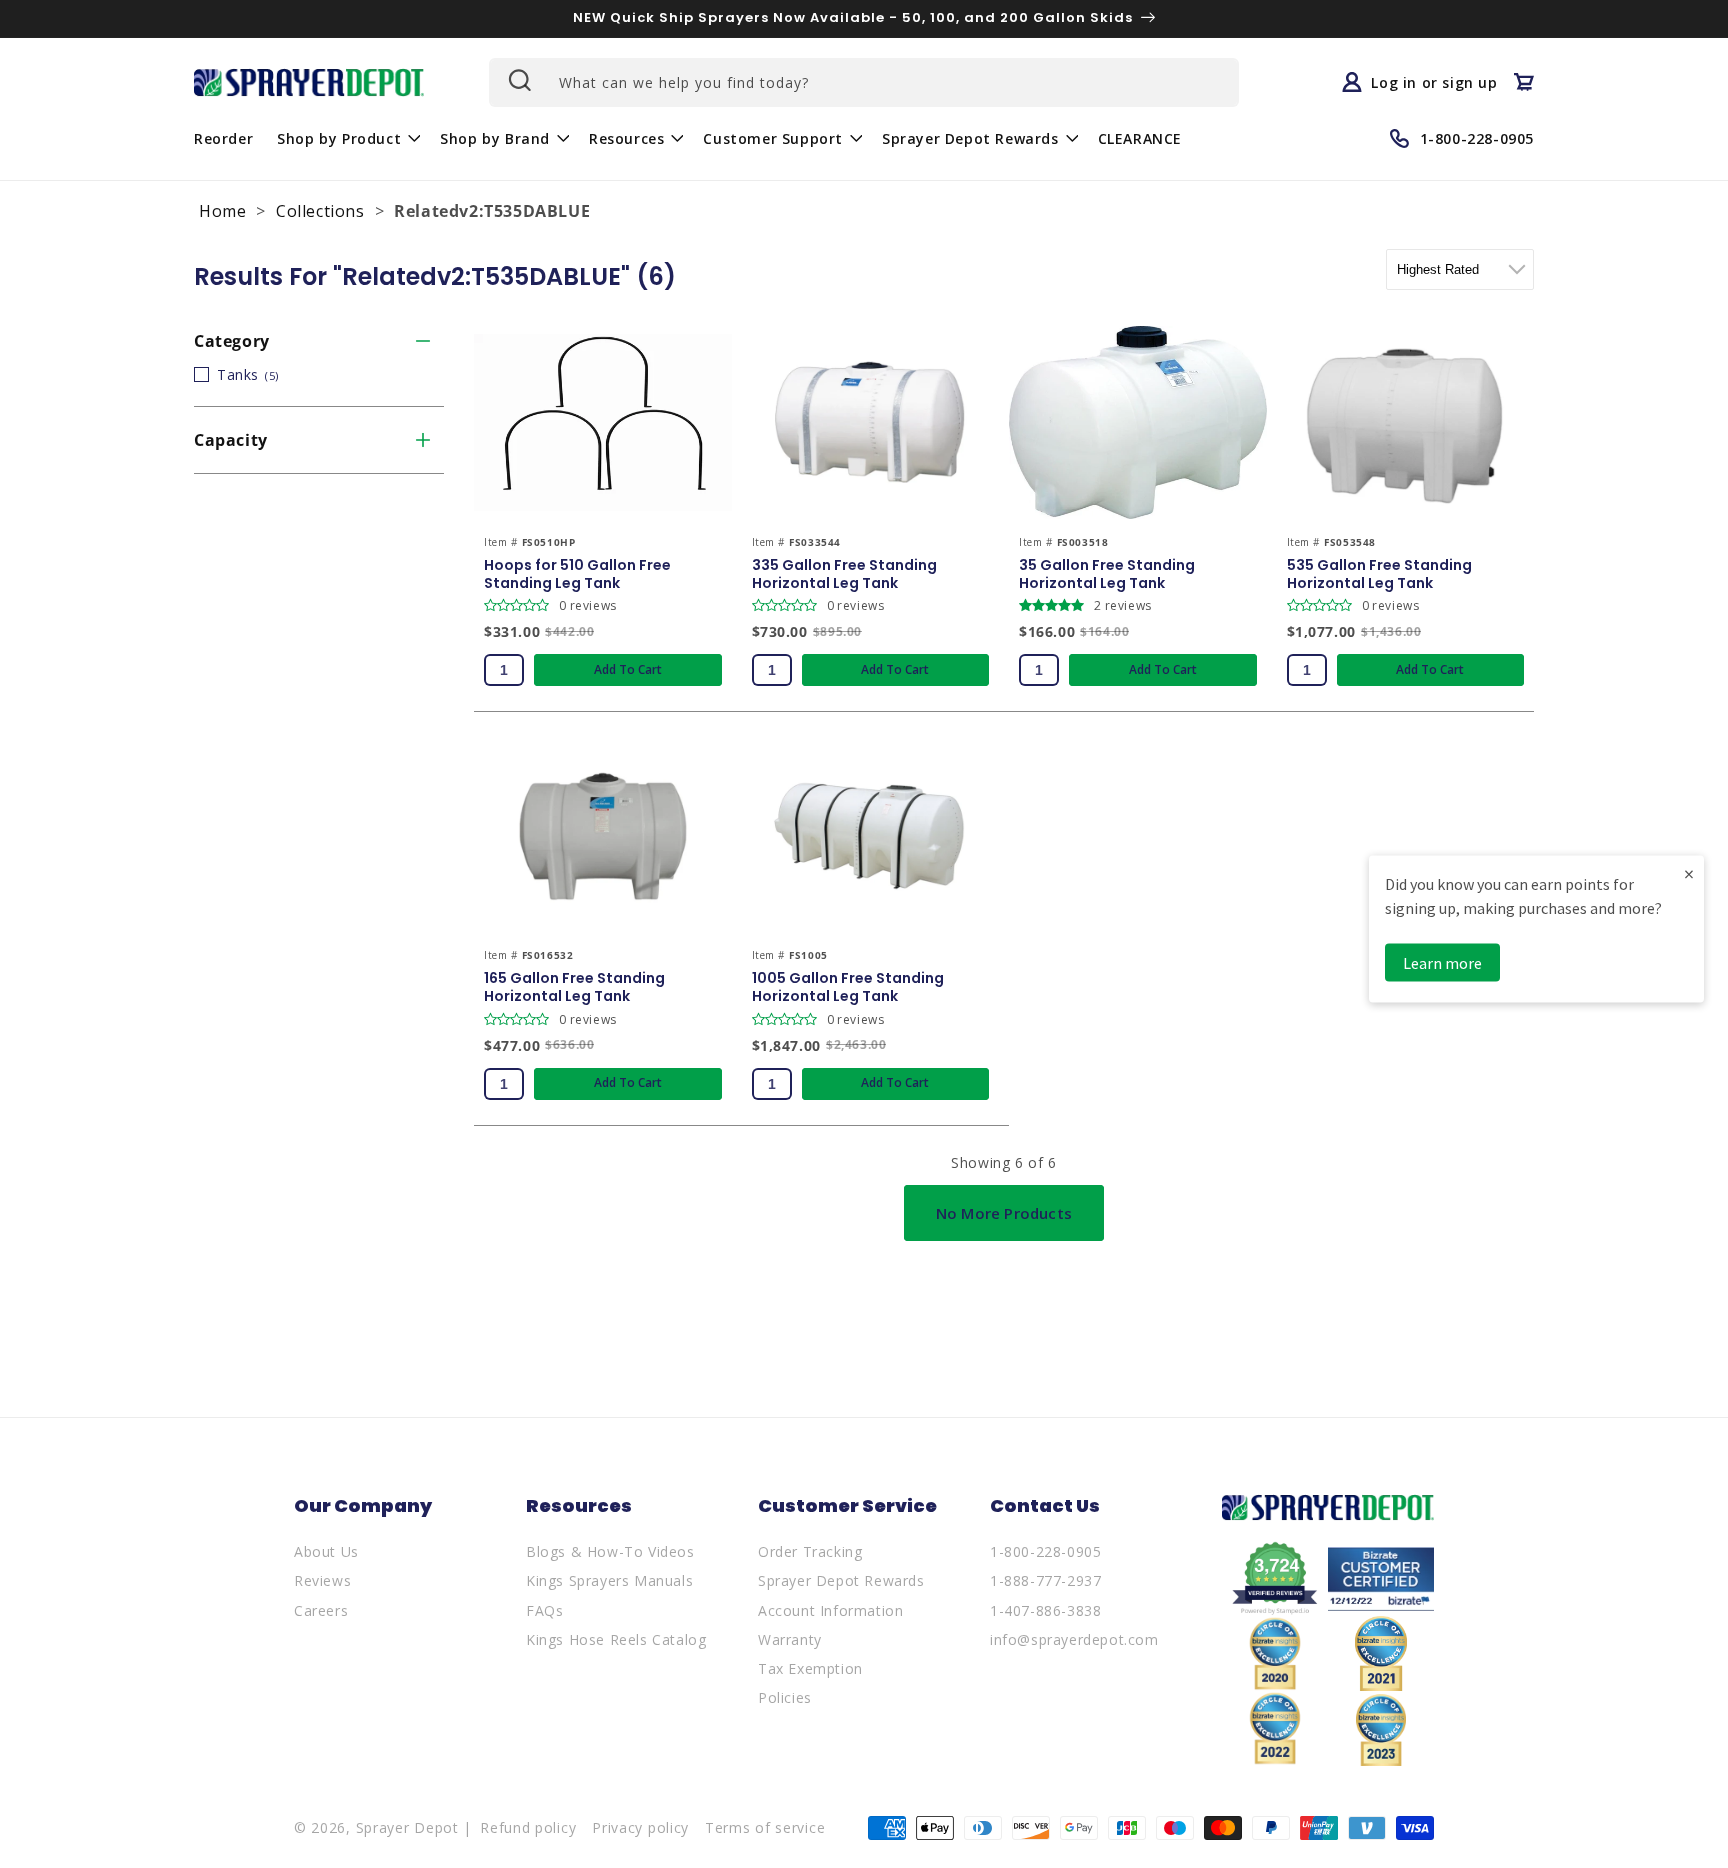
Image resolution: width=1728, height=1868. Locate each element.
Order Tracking (810, 1551)
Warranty (790, 1639)
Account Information (830, 1610)
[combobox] (864, 82)
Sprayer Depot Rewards (841, 1580)
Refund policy (528, 1827)
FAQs (544, 1610)
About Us (326, 1551)
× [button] (1689, 873)
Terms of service (765, 1827)
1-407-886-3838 (1045, 1610)
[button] (346, 138)
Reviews (322, 1580)
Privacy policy (640, 1827)
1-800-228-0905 (1045, 1551)
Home (222, 211)
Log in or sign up (1434, 82)
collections (320, 211)
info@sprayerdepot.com (1074, 1639)
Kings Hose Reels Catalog (616, 1639)
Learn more (1442, 963)
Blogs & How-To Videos (610, 1551)
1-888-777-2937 (1045, 1580)
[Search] (518, 80)
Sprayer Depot (407, 1827)
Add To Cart (628, 669)
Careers (321, 1610)
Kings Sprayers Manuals (609, 1580)
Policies (785, 1697)
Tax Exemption (810, 1668)
